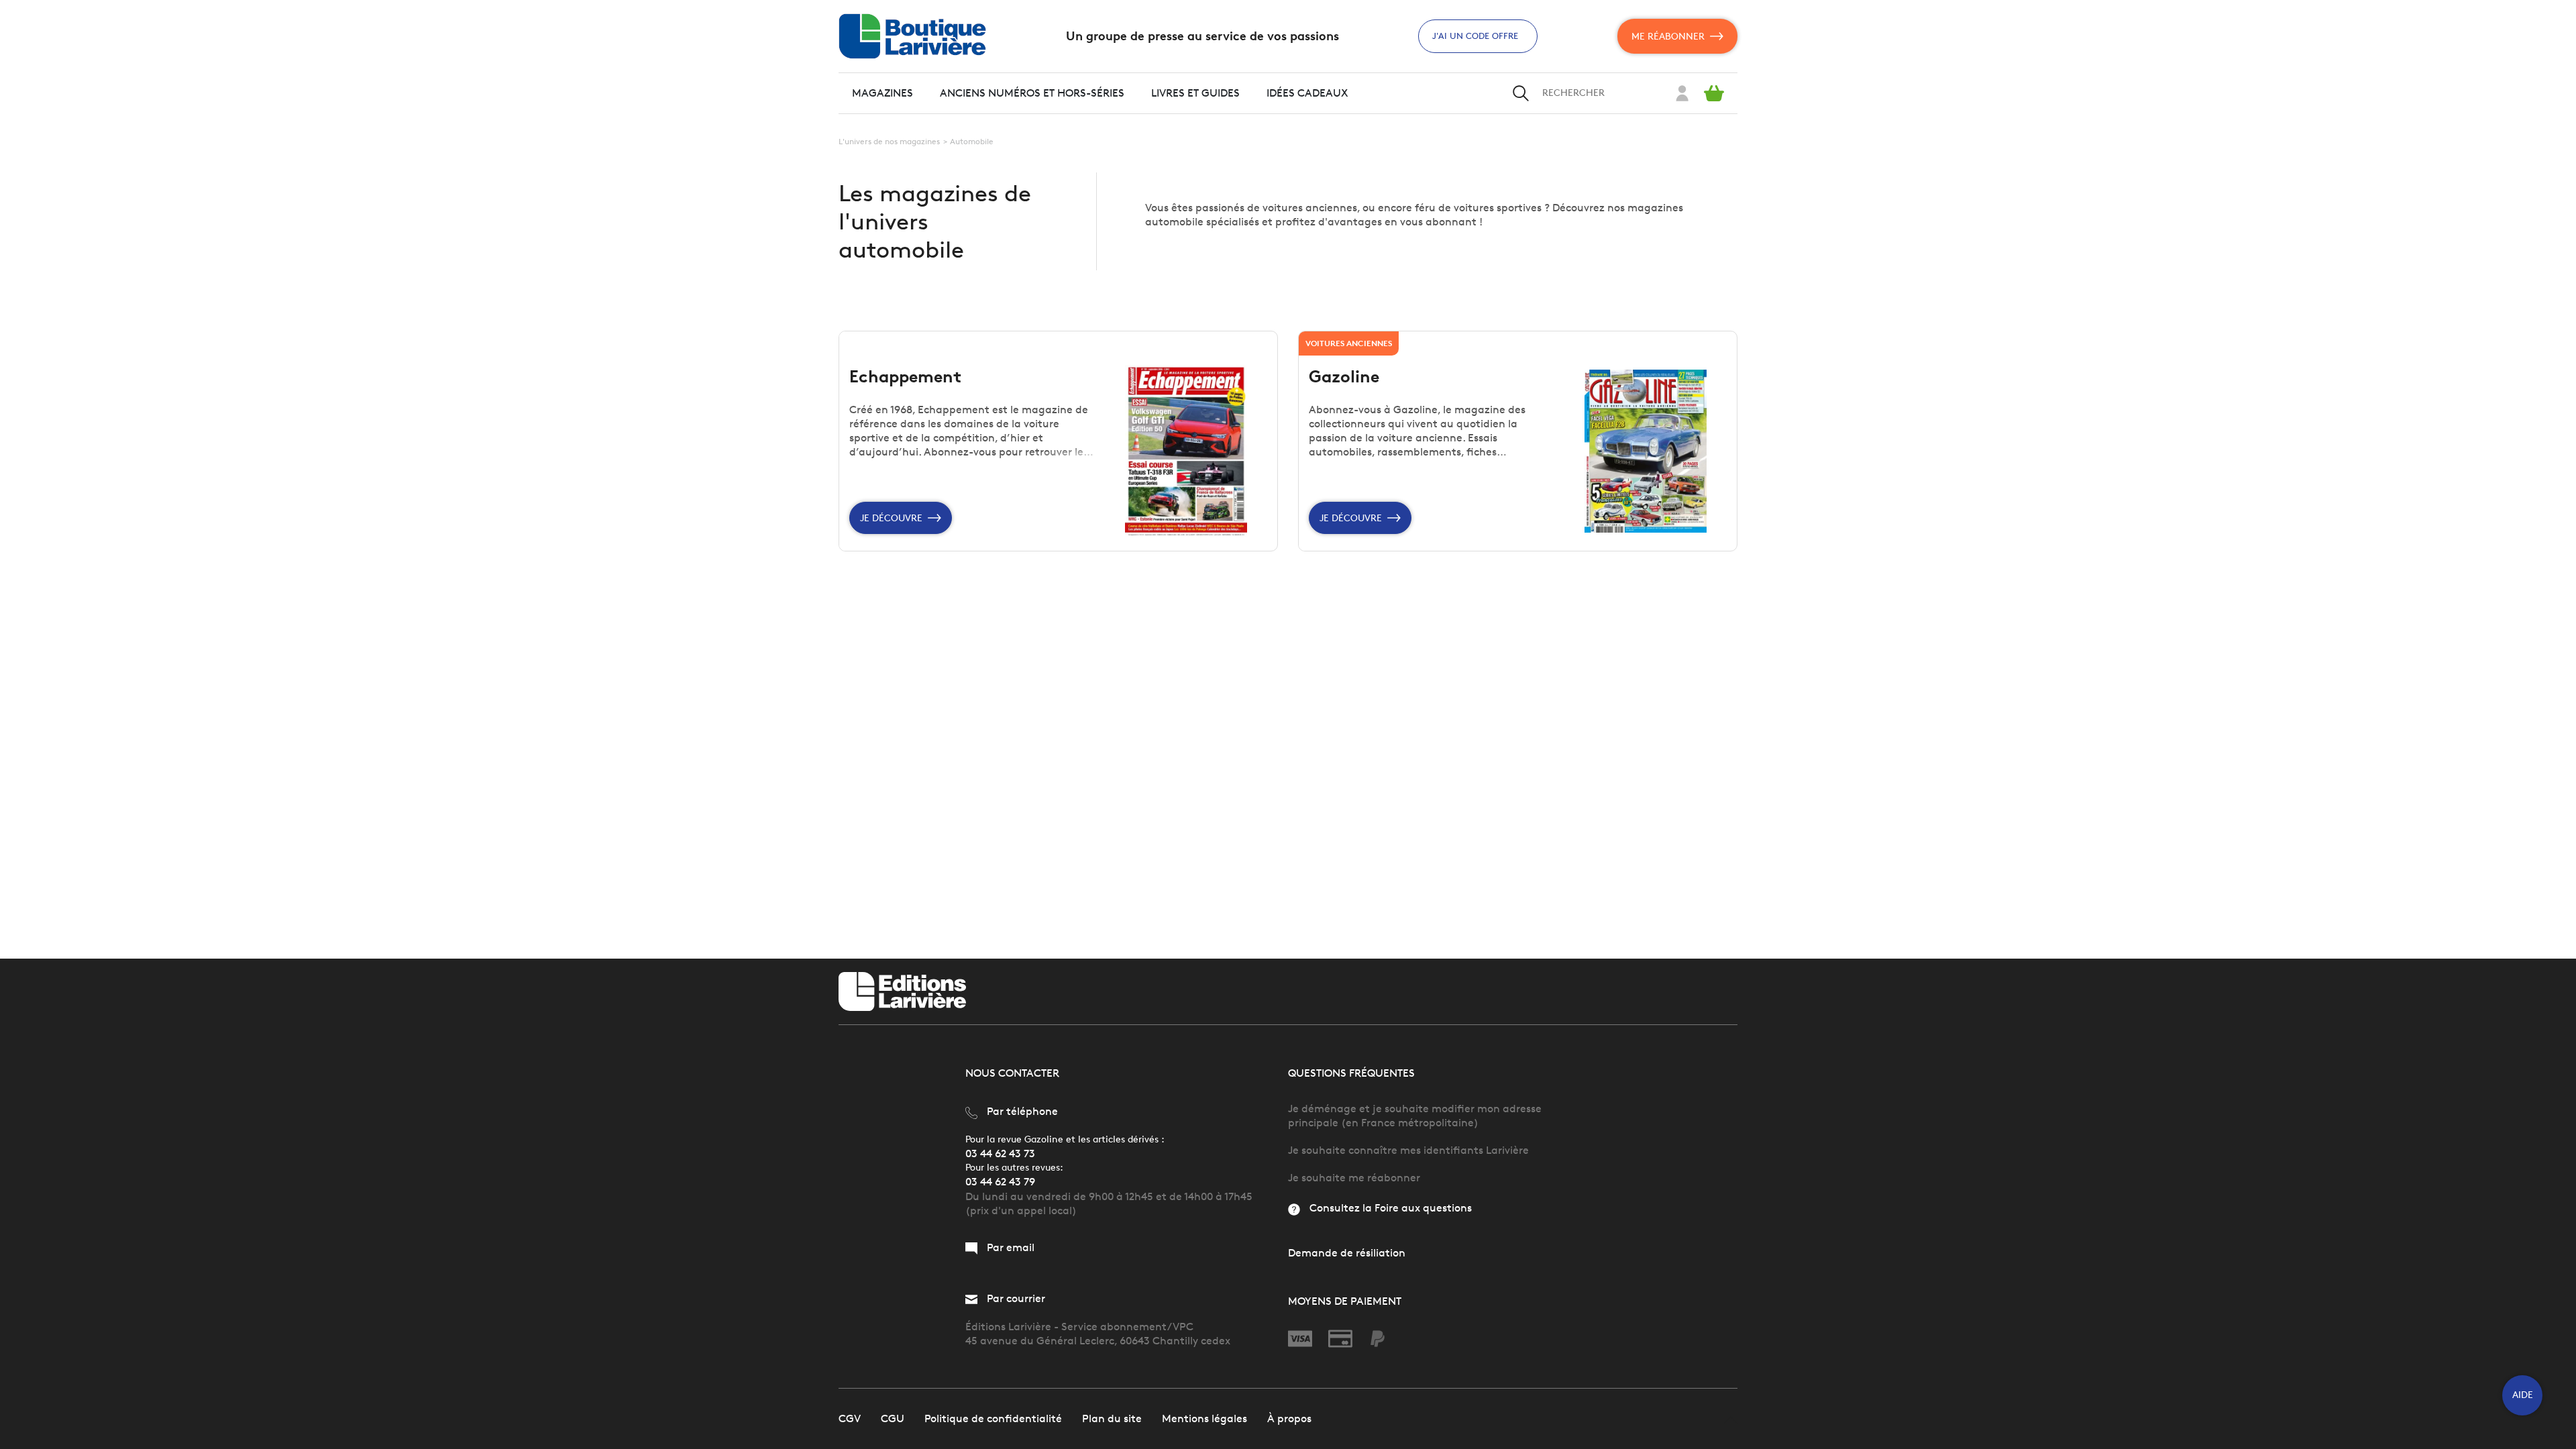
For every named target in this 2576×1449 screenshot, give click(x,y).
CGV (850, 1418)
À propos (1289, 1418)
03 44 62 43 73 (1000, 1153)
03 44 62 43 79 (1000, 1182)
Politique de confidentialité (993, 1418)
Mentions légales (1204, 1418)
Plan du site (1112, 1418)
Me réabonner (1668, 37)
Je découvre (891, 518)
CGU (893, 1418)
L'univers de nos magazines (889, 141)
